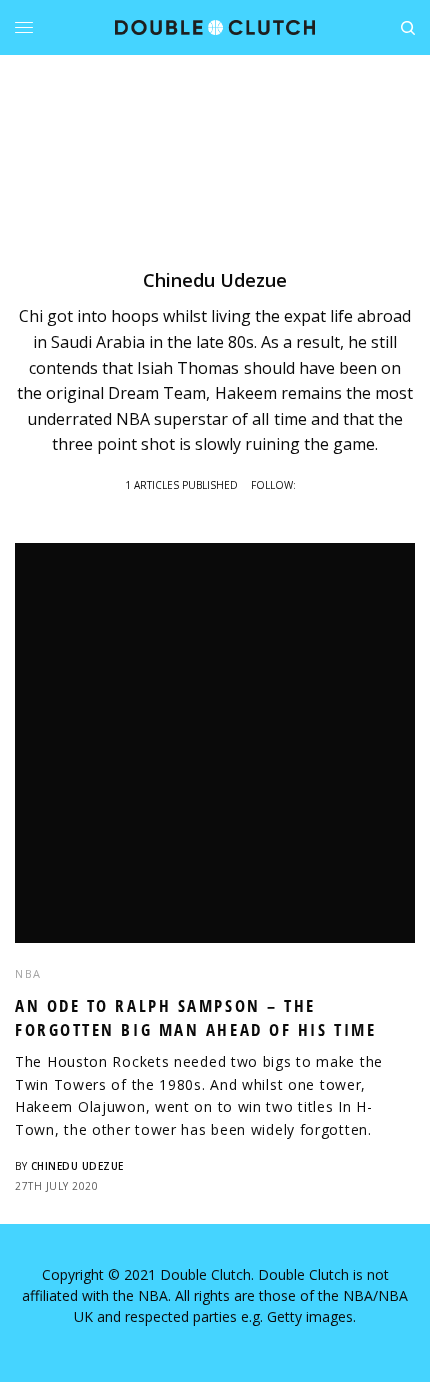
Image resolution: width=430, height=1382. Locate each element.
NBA (28, 973)
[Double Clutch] (215, 27)
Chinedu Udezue (77, 1166)
